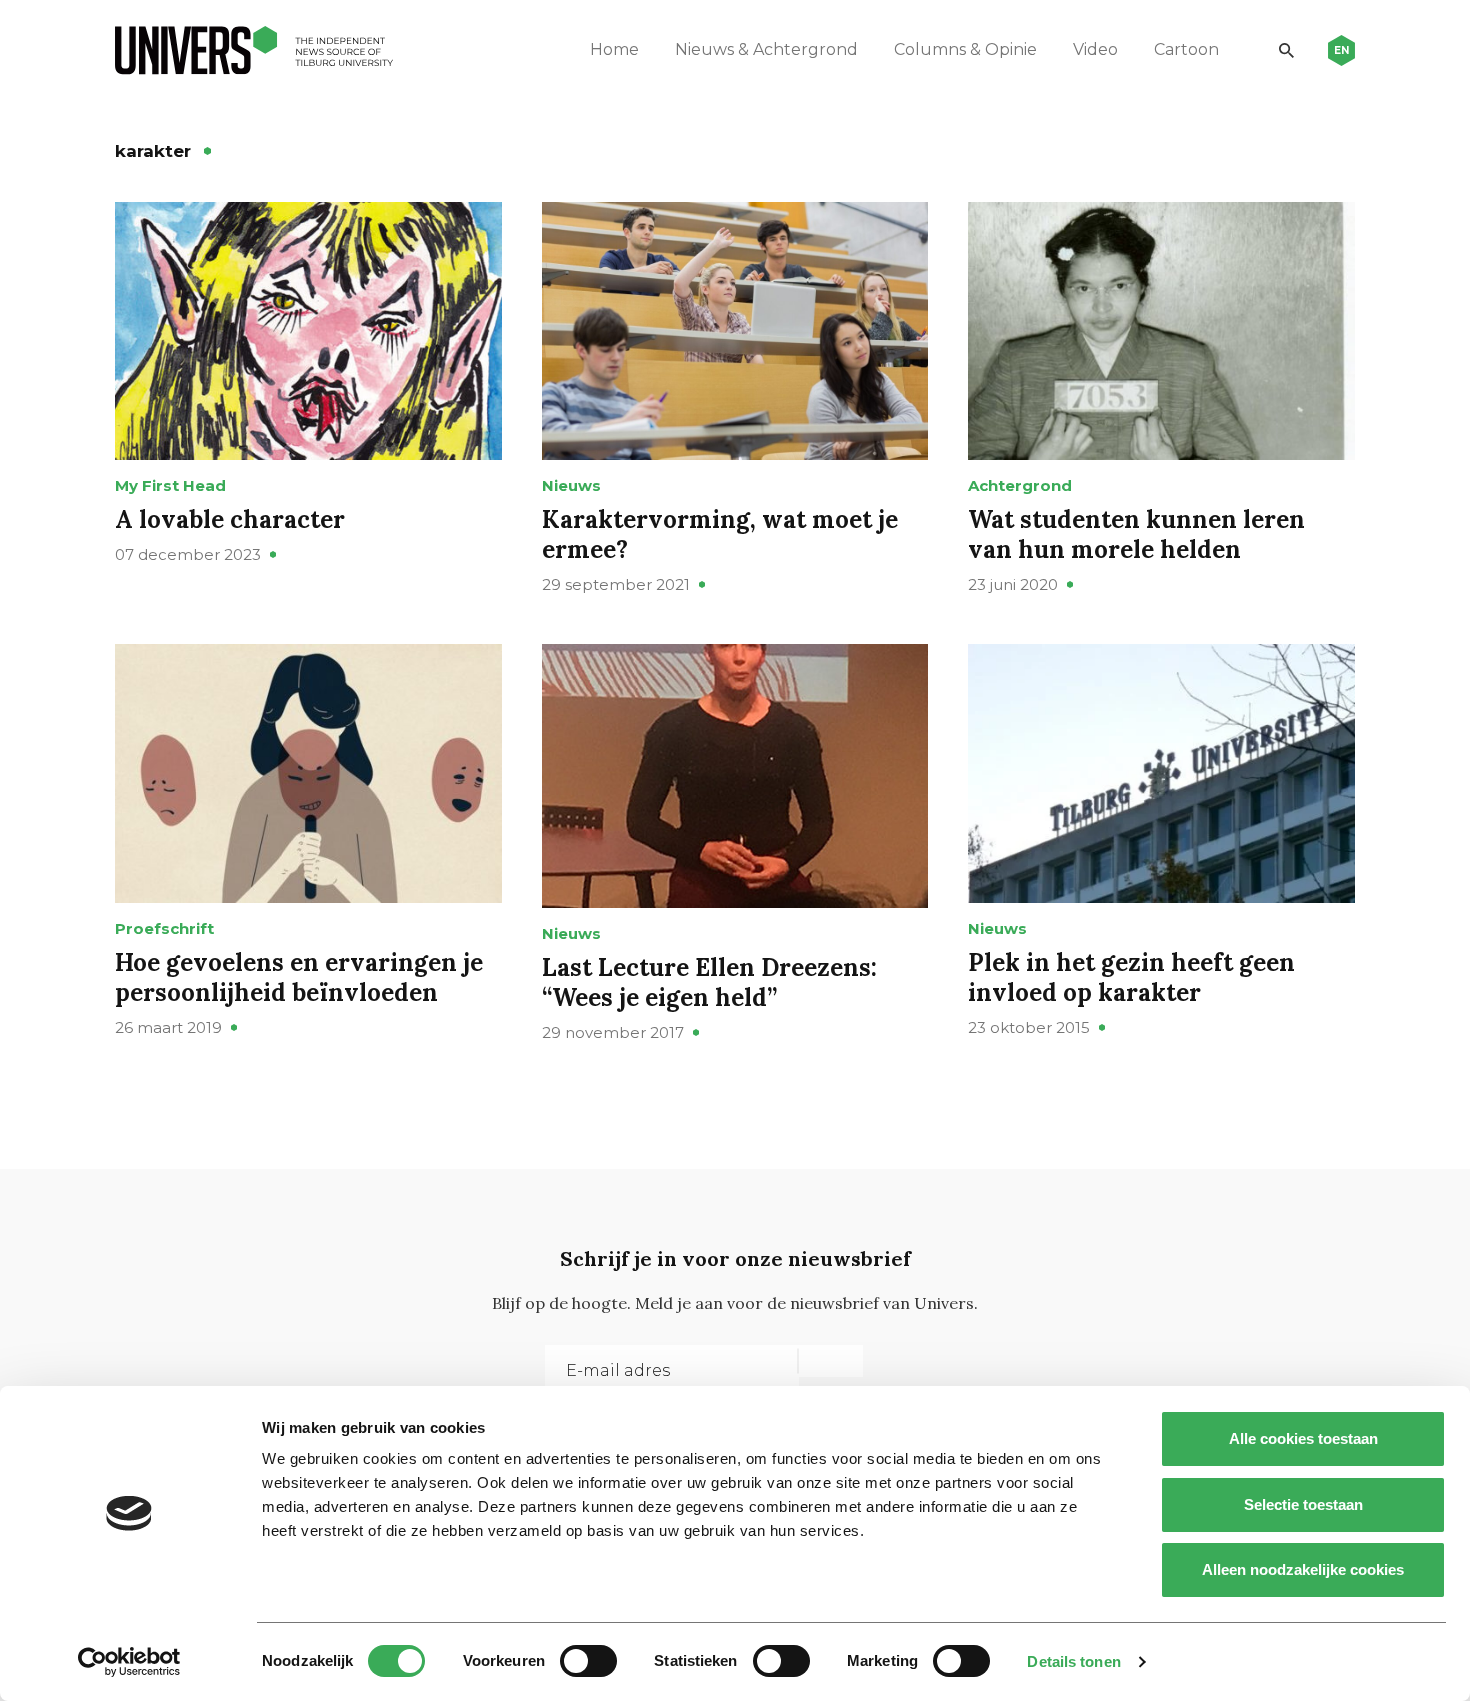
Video (1095, 49)
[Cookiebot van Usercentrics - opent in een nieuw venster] (129, 1662)
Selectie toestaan (1303, 1504)
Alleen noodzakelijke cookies (1303, 1569)
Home (614, 49)
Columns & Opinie (965, 49)
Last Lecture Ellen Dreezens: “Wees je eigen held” (709, 982)
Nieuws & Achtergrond (766, 49)
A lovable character (230, 519)
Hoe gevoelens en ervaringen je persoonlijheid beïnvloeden (299, 977)
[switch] (588, 1661)
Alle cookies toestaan (1303, 1438)
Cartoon (1186, 49)
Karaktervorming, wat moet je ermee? (720, 534)
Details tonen (1073, 1661)
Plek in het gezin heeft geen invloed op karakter (1131, 977)
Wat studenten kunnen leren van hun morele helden (1136, 534)
